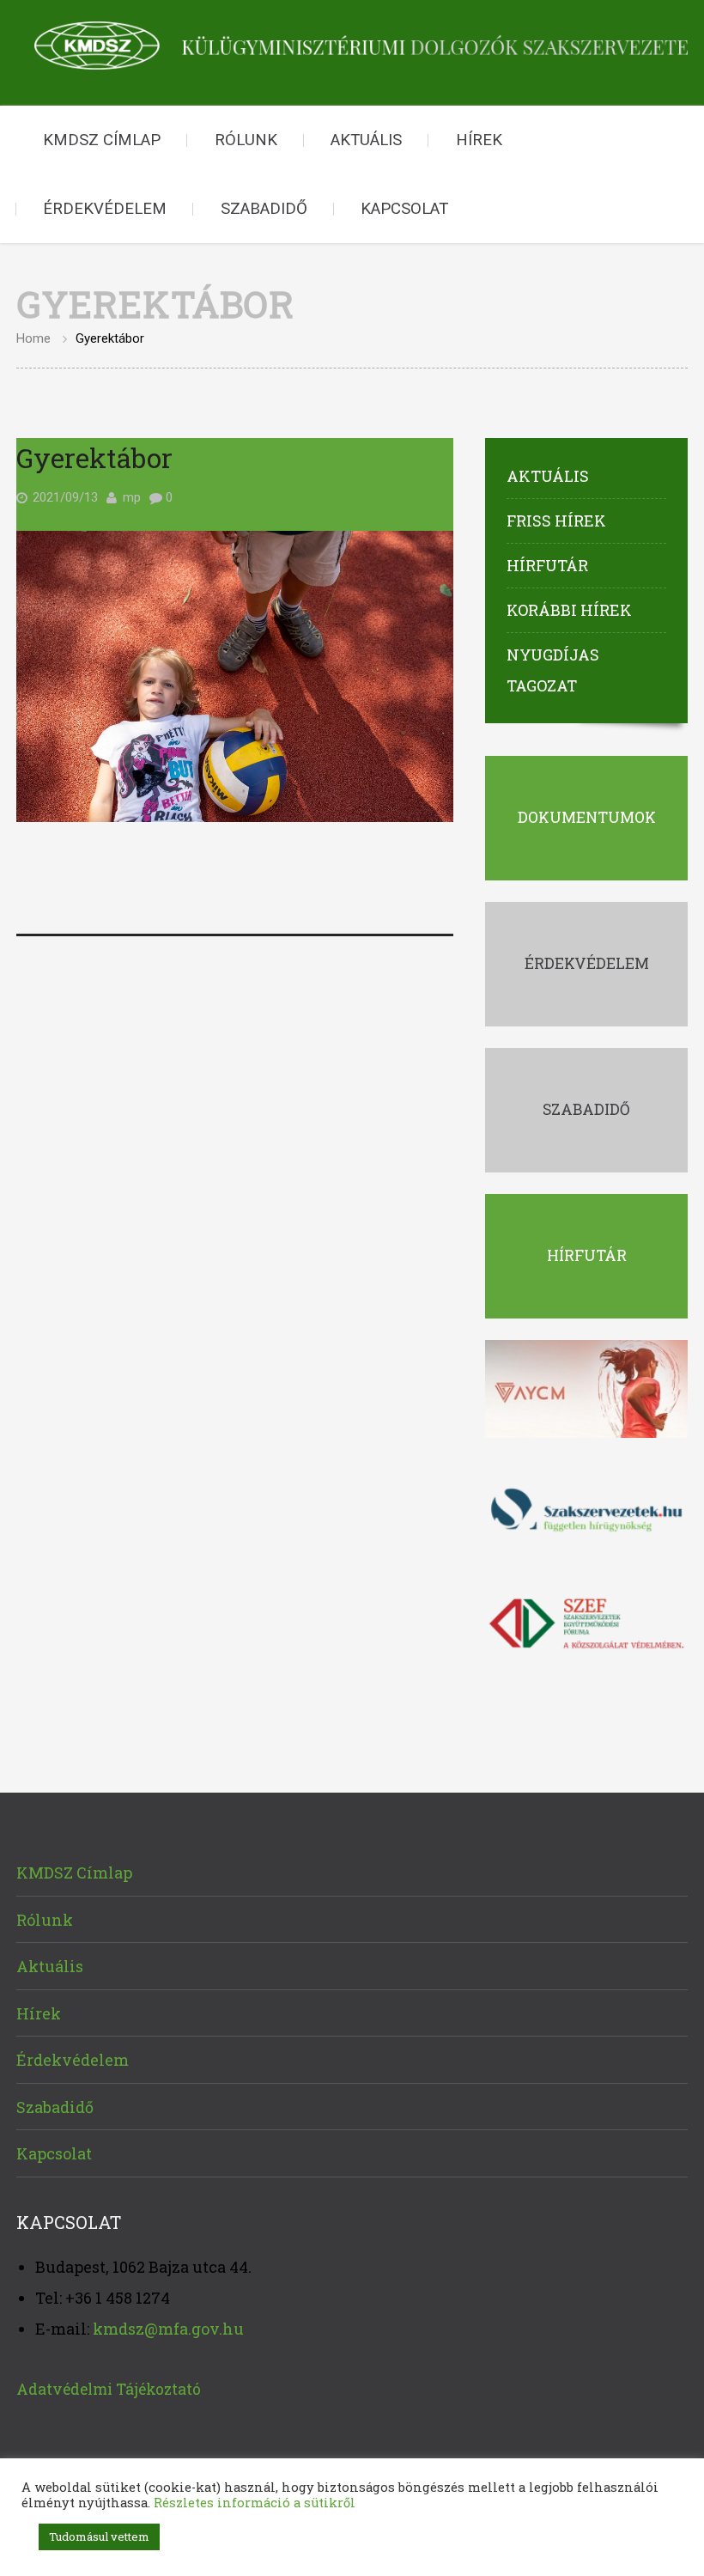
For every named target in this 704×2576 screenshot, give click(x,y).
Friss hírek (556, 521)
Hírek (479, 140)
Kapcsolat (404, 209)
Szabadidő (264, 209)
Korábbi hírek (569, 610)
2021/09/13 (65, 497)
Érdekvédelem (105, 209)
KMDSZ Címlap (102, 140)
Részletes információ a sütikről (255, 2503)
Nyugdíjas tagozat (553, 670)
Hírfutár (547, 565)
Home (33, 338)
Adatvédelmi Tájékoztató (109, 2389)
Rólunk (246, 140)
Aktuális (366, 140)
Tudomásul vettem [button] (99, 2536)
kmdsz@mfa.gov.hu (168, 2329)
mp (132, 497)
